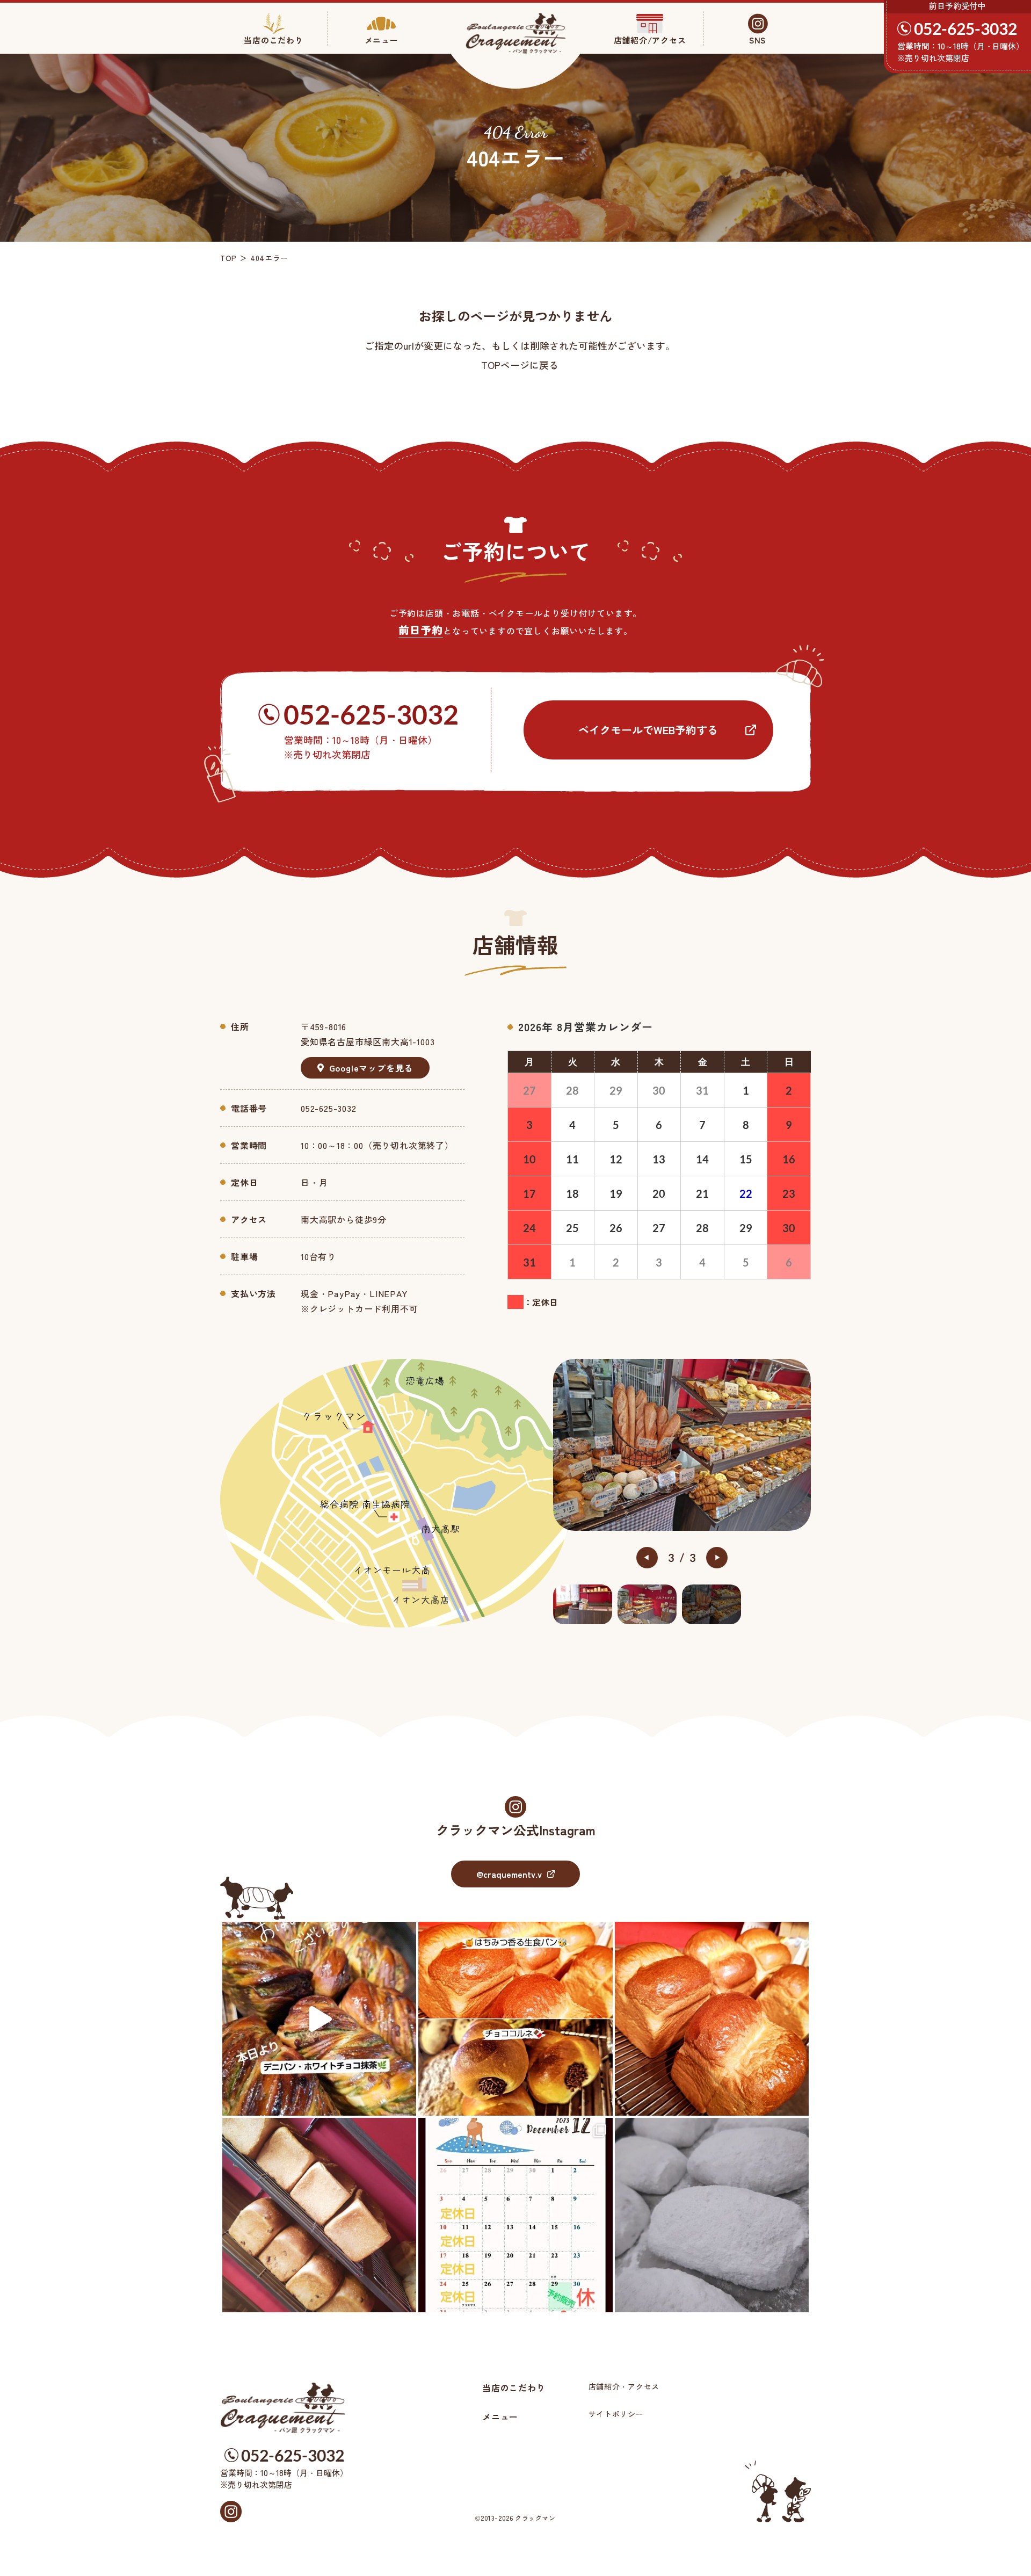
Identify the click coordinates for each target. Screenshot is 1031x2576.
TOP (228, 258)
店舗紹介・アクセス (624, 2386)
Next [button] (717, 1558)
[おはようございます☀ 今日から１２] (515, 2215)
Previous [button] (647, 1558)
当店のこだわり (514, 2387)
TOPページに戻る (520, 365)
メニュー (500, 2416)
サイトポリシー (616, 2414)
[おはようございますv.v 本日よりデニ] (319, 2019)
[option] (682, 1445)
